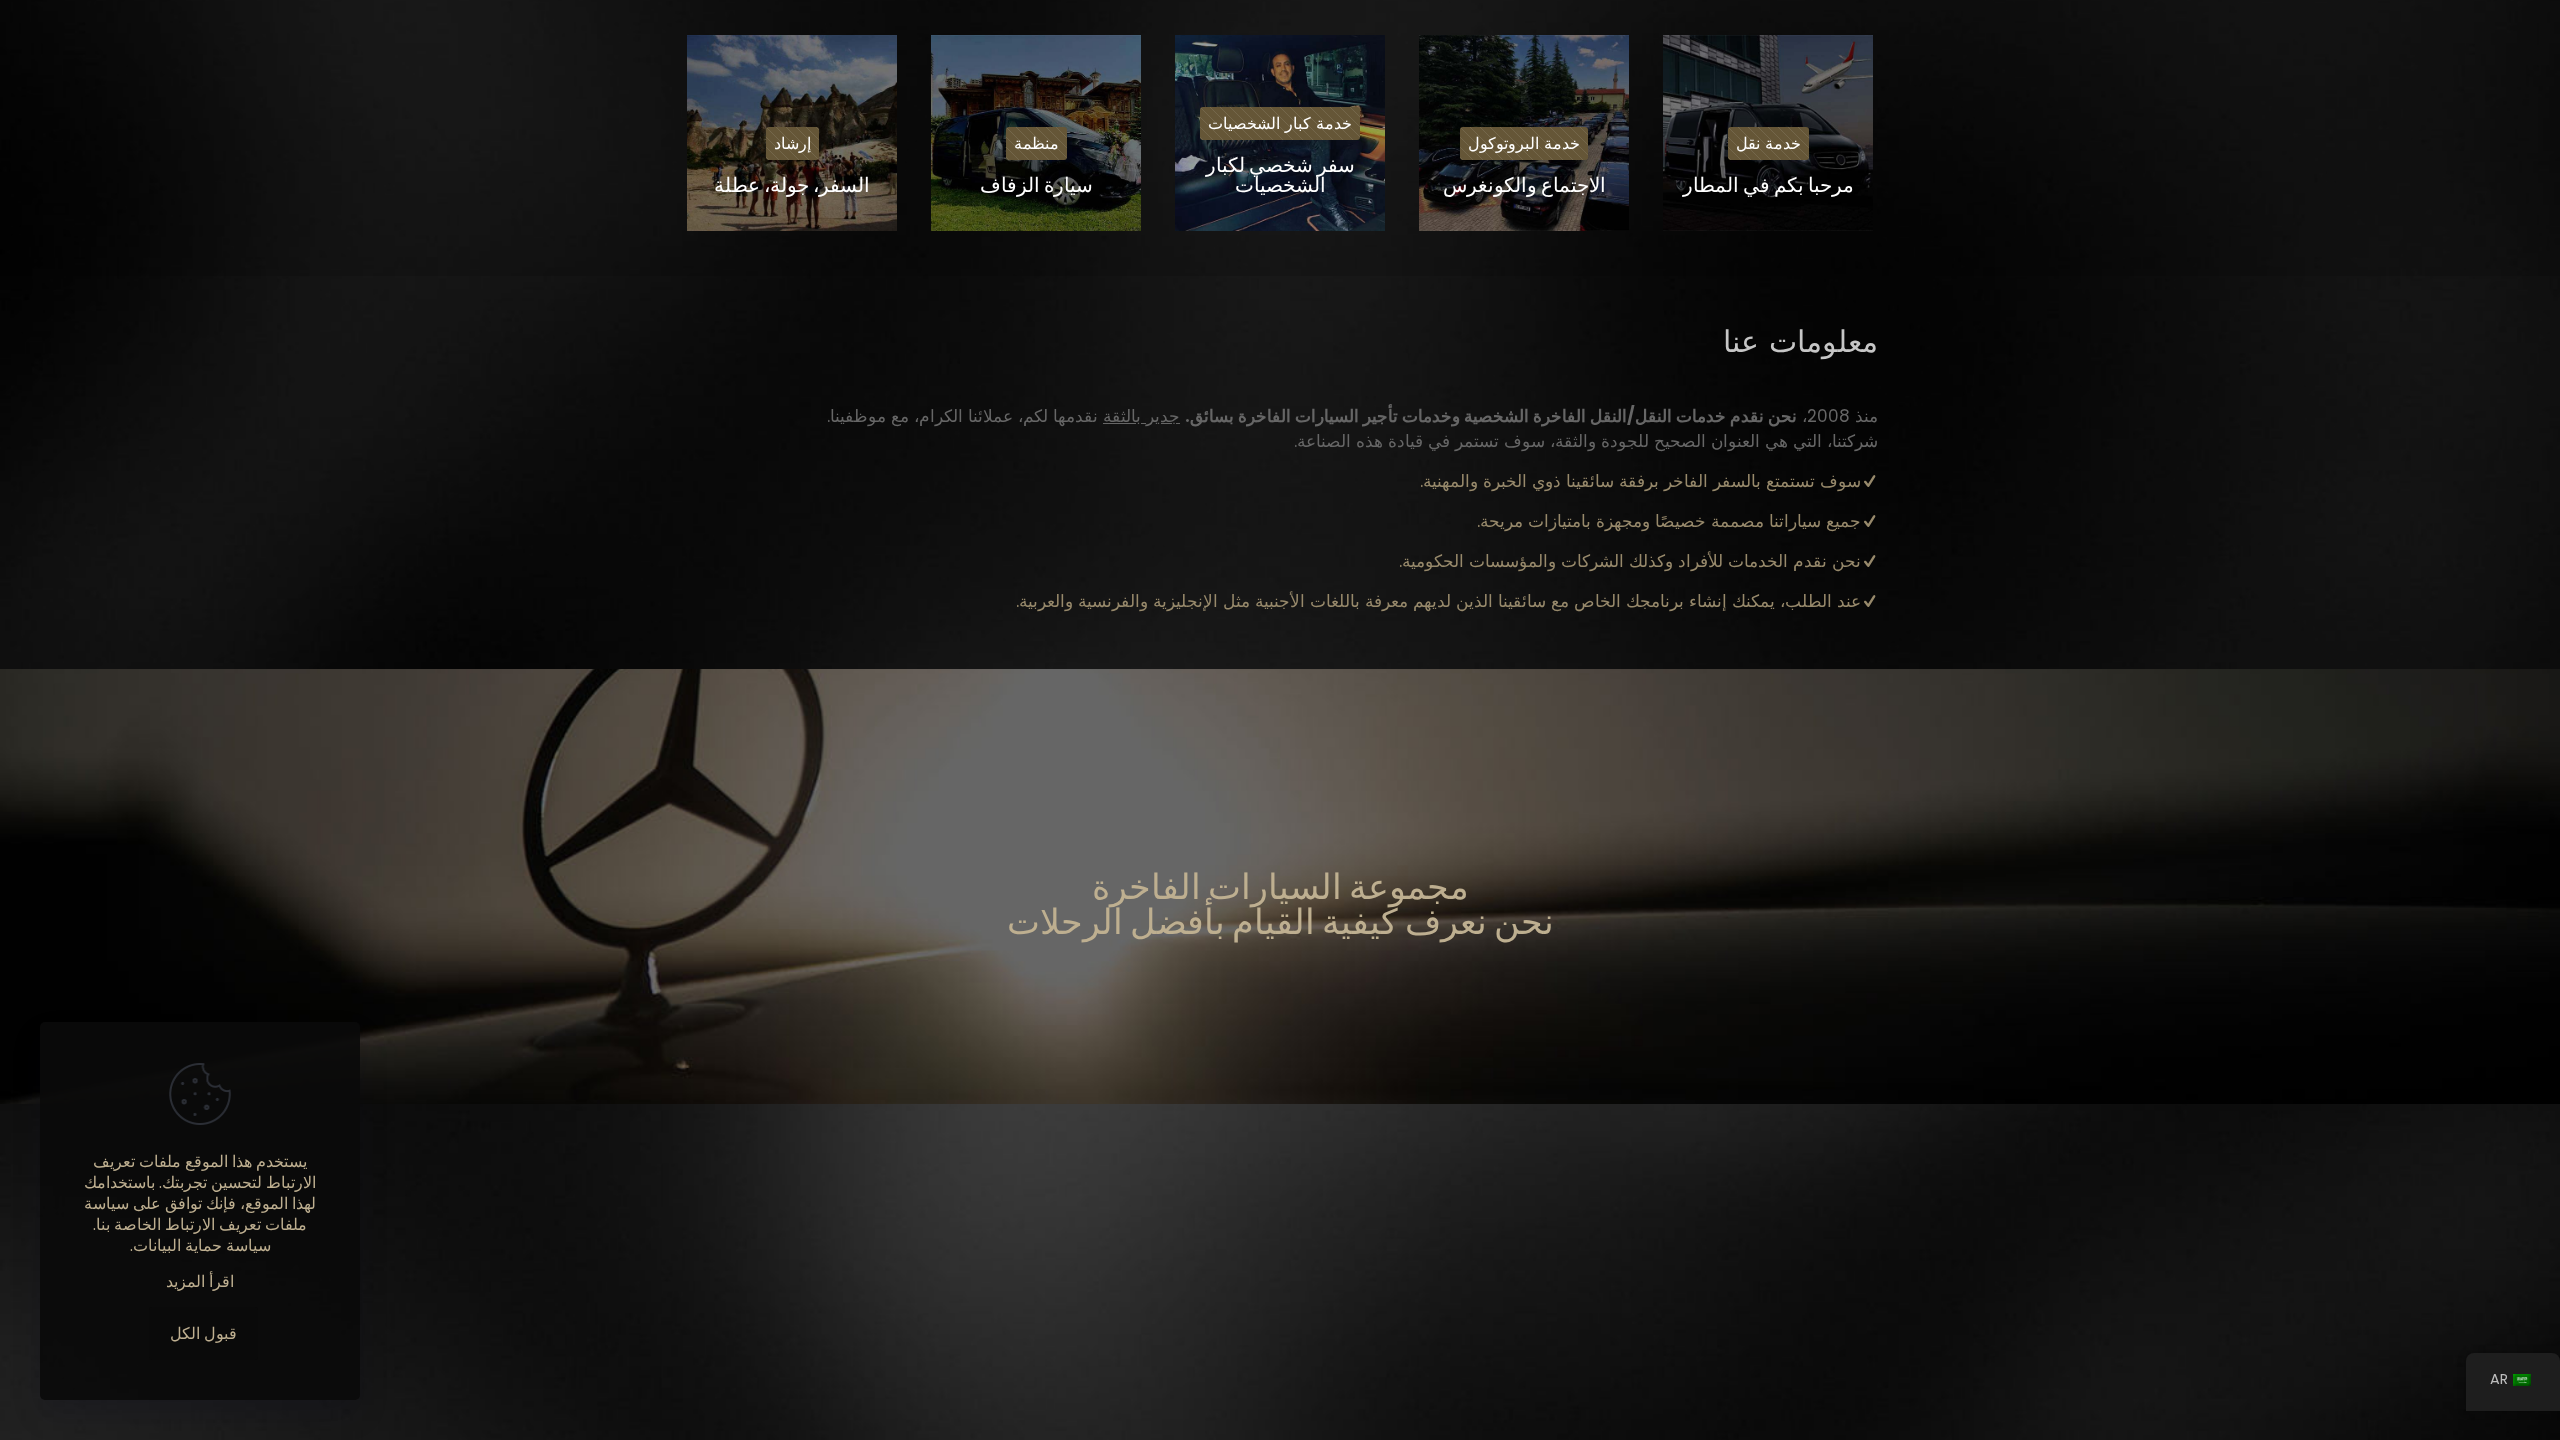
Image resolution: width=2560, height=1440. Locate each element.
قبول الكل (203, 1333)
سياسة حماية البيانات (202, 1245)
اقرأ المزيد (200, 1281)
